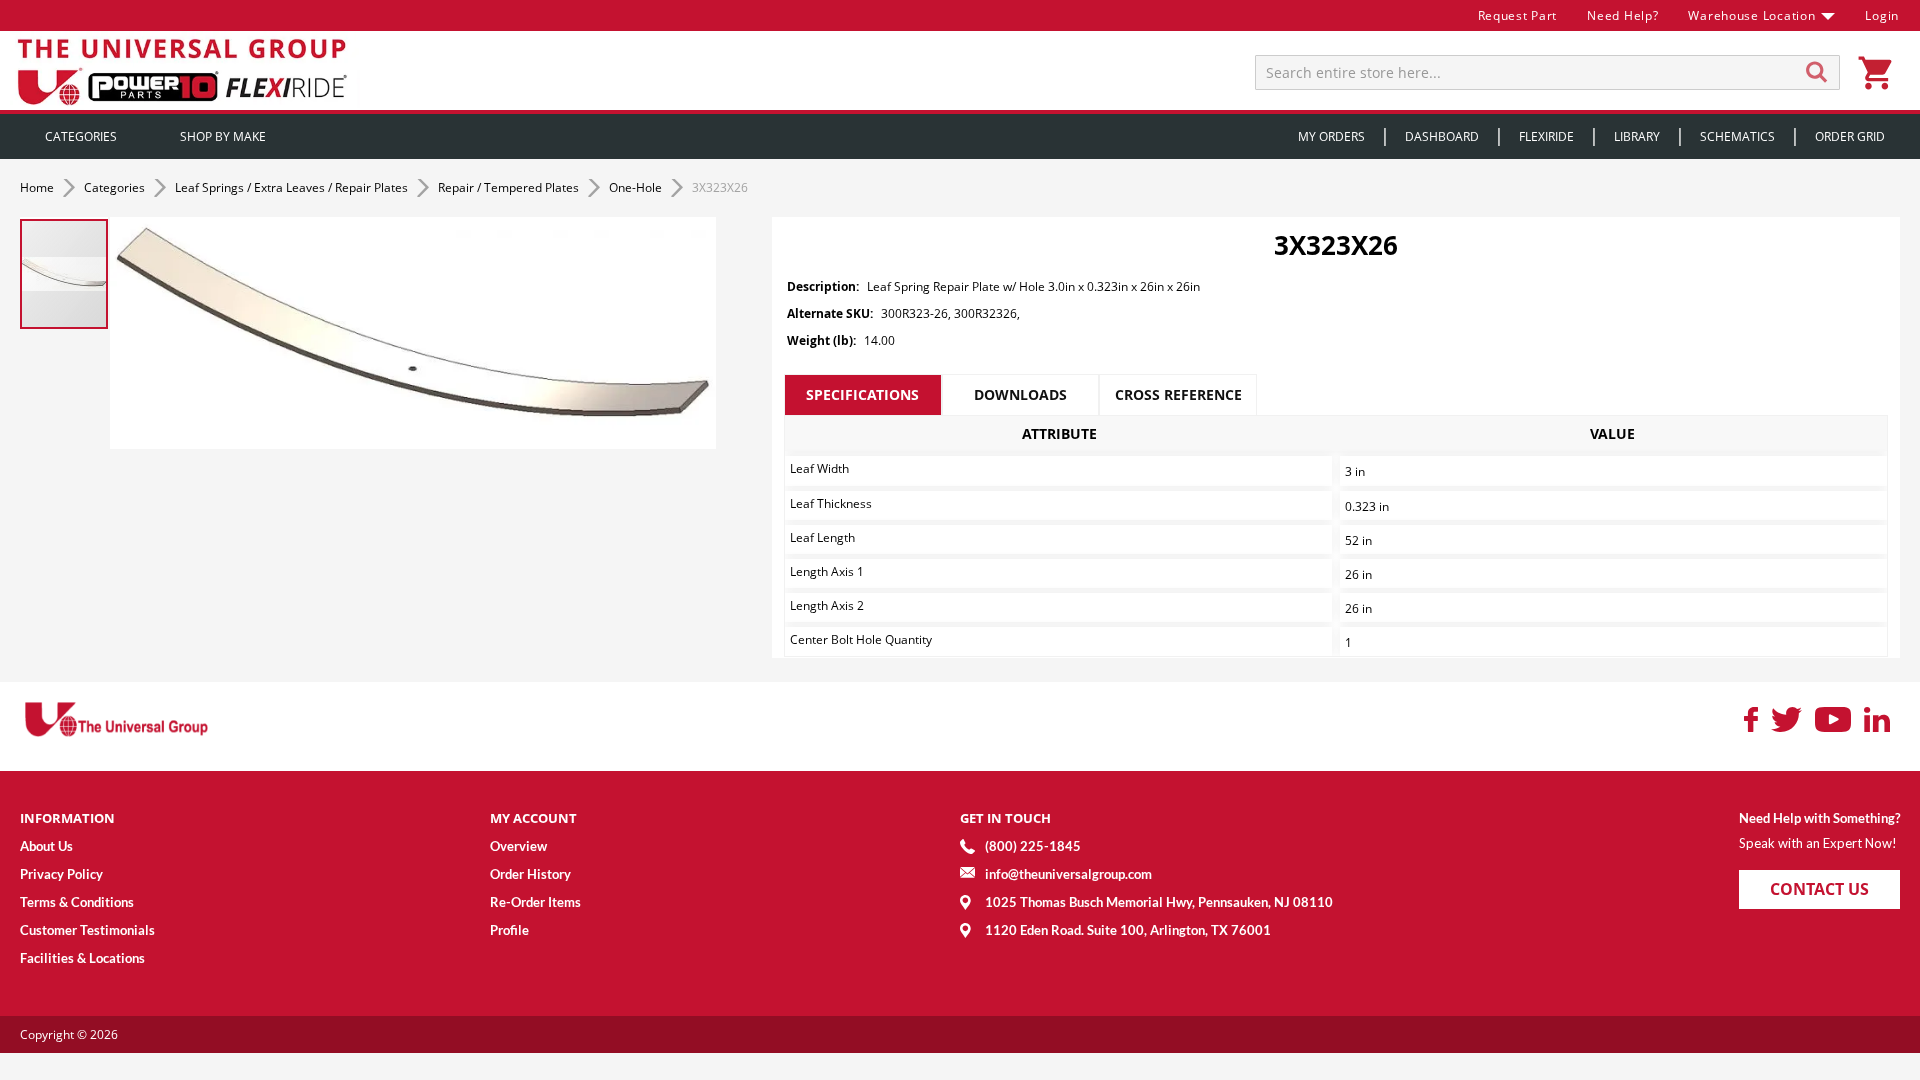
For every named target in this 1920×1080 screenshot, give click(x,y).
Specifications (862, 394)
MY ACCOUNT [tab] (533, 818)
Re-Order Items (535, 902)
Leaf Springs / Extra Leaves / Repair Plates (293, 187)
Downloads (1020, 394)
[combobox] (1547, 72)
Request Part (1518, 15)
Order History (530, 874)
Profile (509, 930)
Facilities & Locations (82, 958)
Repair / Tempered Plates (510, 187)
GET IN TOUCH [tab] (1005, 818)
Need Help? (1622, 15)
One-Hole (637, 187)
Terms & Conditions (77, 902)
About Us (46, 846)
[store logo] (185, 70)
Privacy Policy (61, 874)
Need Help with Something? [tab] (1819, 818)
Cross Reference (1178, 394)
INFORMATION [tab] (67, 818)
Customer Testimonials (87, 930)
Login (1882, 15)
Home (38, 187)
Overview (518, 846)
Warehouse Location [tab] (1751, 15)
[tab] (863, 395)
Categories (116, 187)
